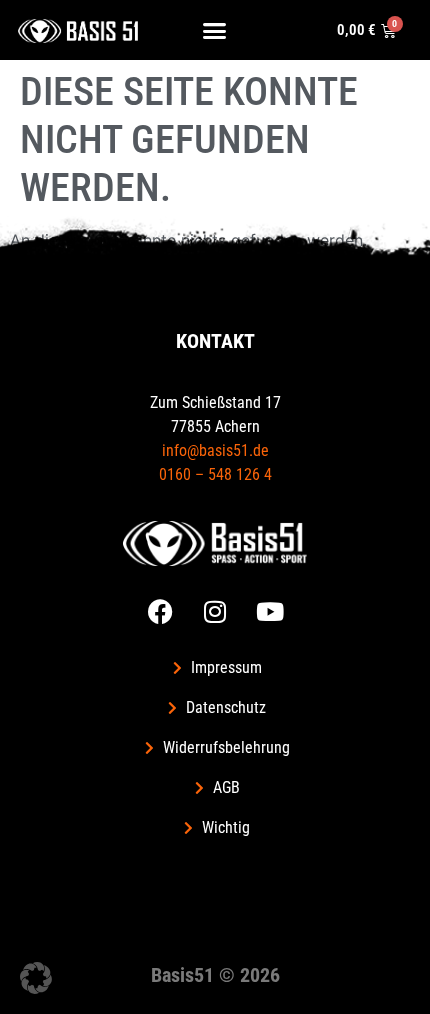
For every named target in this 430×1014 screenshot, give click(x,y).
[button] (215, 30)
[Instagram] (215, 611)
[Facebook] (160, 611)
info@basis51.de (215, 450)
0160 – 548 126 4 (215, 474)
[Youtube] (270, 611)
